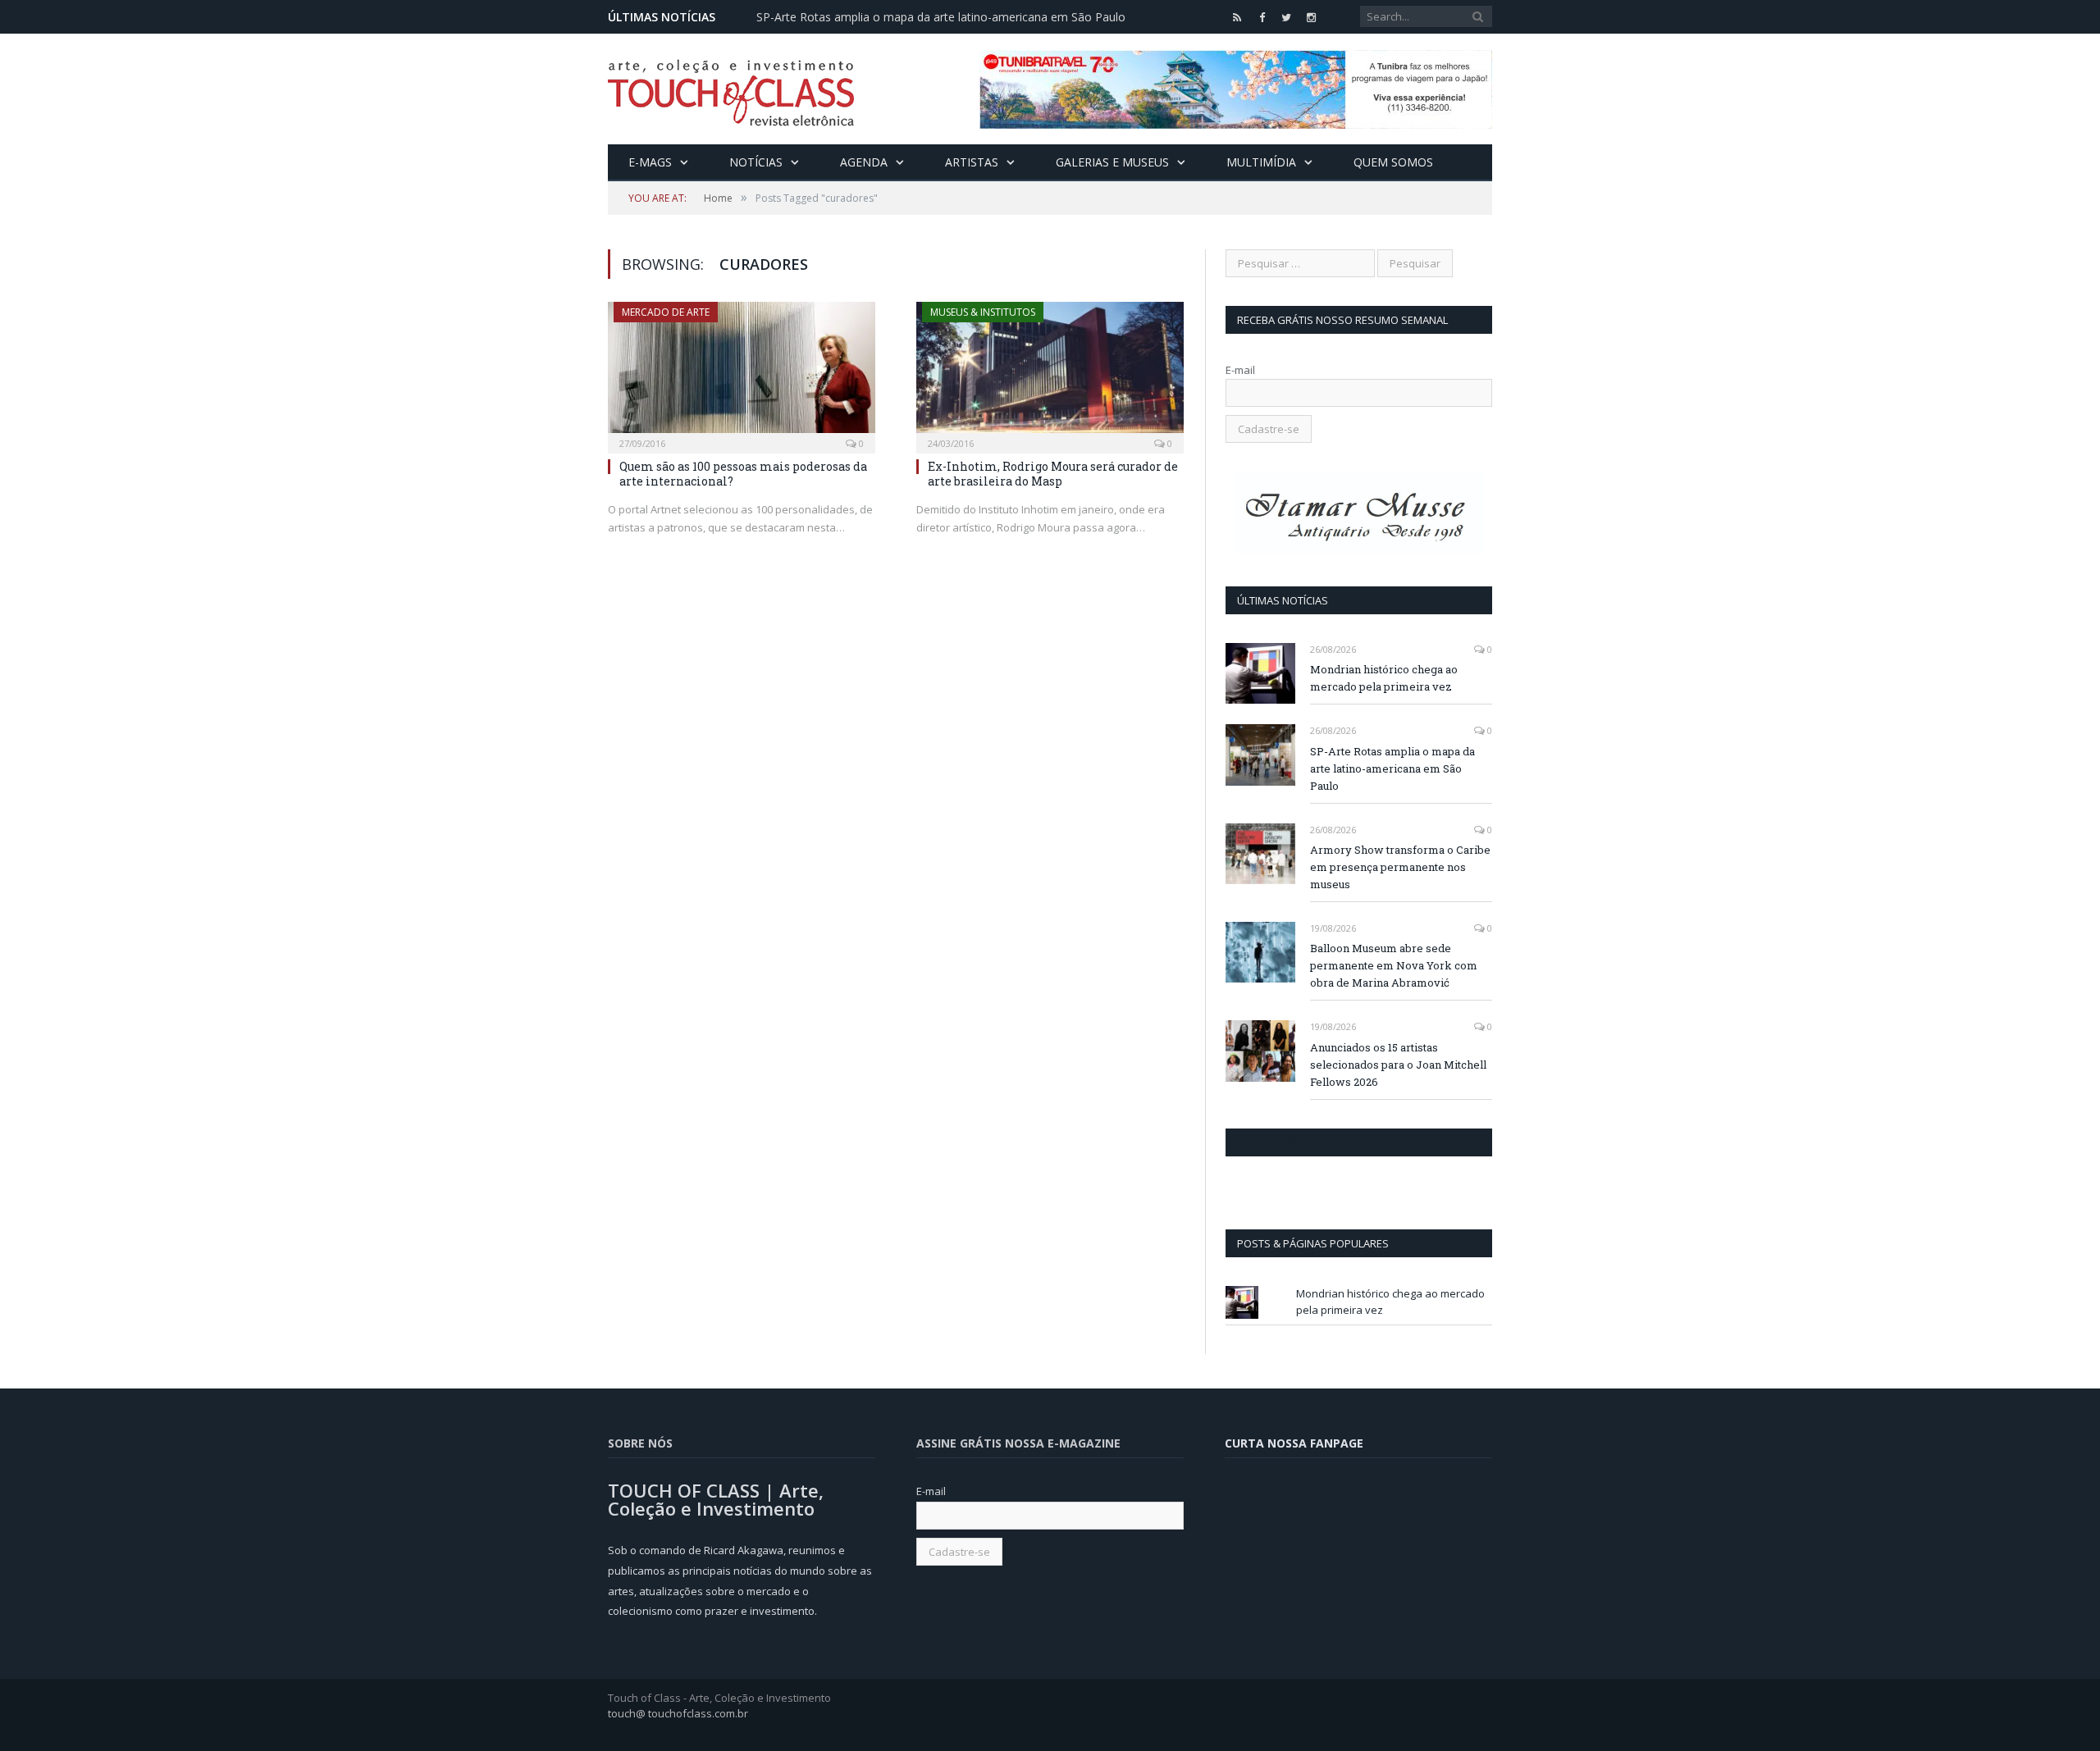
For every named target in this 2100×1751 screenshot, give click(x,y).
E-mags (650, 162)
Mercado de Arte (666, 312)
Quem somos (1393, 162)
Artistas (972, 162)
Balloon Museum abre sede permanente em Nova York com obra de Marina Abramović (1394, 965)
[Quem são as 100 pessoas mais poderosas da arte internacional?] (742, 372)
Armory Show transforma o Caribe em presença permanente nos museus (1400, 867)
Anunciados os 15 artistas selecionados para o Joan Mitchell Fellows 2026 (1398, 1065)
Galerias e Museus (1112, 162)
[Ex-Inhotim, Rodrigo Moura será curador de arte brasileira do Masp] (1050, 372)
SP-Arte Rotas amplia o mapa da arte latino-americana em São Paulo (941, 17)
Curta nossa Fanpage (1297, 1142)
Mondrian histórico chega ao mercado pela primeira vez (1384, 678)
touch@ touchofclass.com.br (678, 1713)
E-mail (1240, 370)
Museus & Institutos (983, 312)
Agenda (864, 162)
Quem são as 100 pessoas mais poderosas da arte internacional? (743, 474)
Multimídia (1261, 162)
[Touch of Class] (731, 89)
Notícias (756, 162)
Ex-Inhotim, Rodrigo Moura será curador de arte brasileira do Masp (1053, 474)
